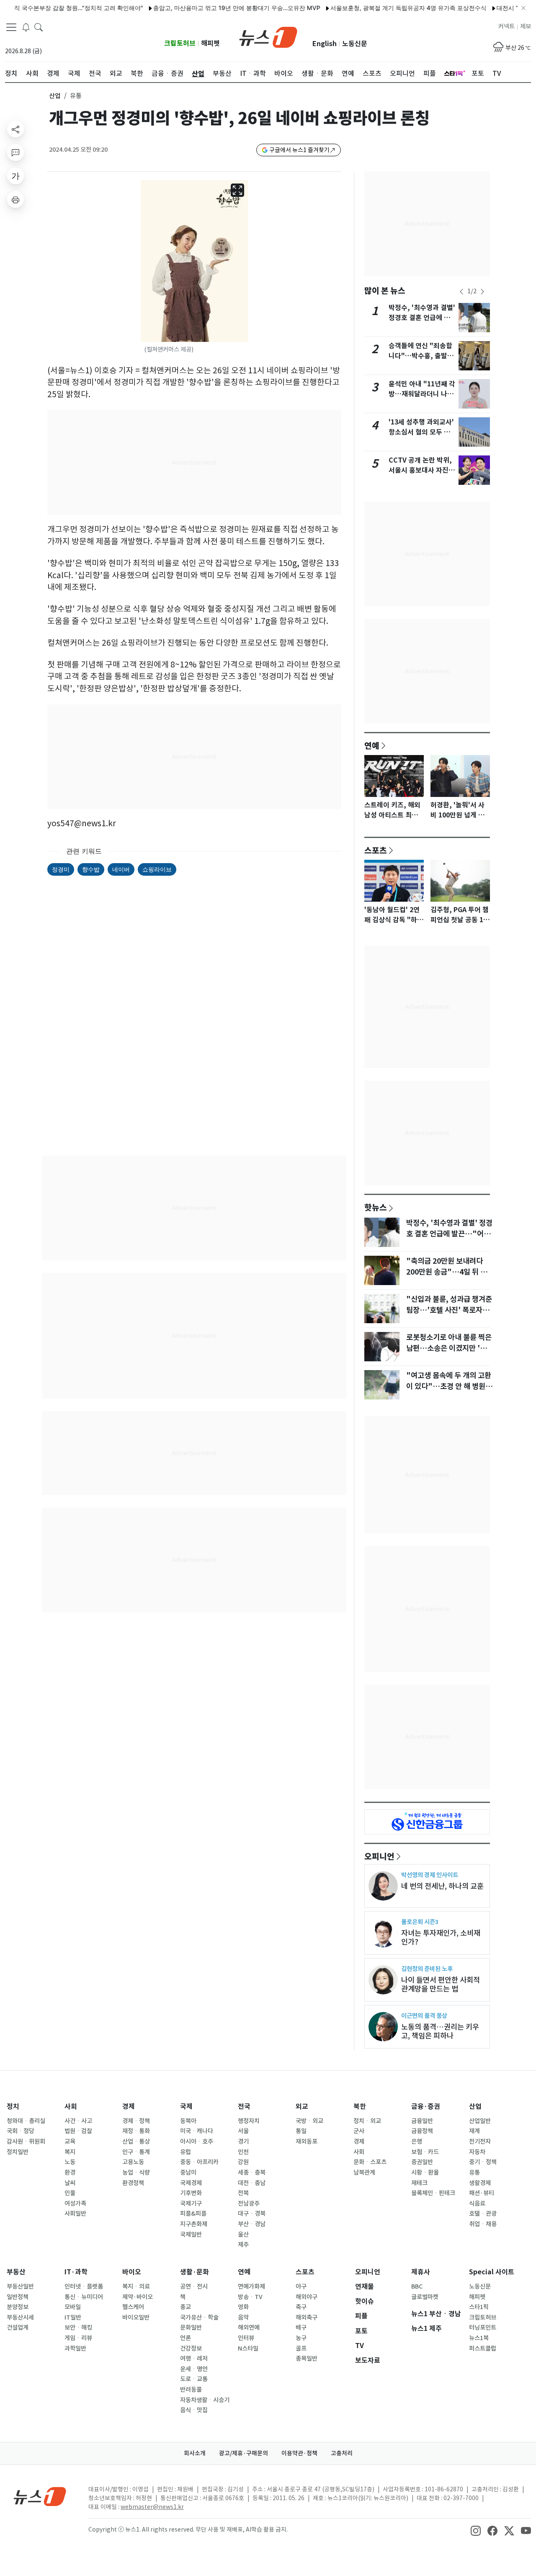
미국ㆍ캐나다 (197, 2131)
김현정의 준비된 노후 (427, 1969)
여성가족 (75, 2204)
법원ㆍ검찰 (78, 2131)
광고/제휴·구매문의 (244, 2453)
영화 (243, 2307)
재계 (474, 2131)
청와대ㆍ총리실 (26, 2121)
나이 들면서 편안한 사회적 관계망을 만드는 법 (441, 1984)
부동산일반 (20, 2286)
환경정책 (133, 2183)
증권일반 (422, 2162)
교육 (70, 2141)
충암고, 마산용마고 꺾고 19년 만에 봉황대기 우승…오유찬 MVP (206, 8)
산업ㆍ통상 (136, 2141)
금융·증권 (426, 2107)
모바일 (73, 2307)
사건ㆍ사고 (78, 2121)
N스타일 (248, 2348)
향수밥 (91, 869)
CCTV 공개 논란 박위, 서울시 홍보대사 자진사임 (422, 470)
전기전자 (480, 2141)
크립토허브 (180, 43)
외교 (302, 2107)
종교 (186, 2307)
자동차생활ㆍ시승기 (205, 2400)
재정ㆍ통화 (136, 2131)
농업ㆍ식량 (136, 2173)
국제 (186, 2107)
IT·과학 (76, 2272)
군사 (359, 2131)
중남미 (188, 2173)
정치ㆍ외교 (367, 2121)
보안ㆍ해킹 (78, 2328)
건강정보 (191, 2348)
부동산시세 (20, 2317)
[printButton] (15, 199)
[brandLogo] (268, 36)
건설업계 (18, 2328)
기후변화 (191, 2193)
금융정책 (422, 2131)
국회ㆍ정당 (21, 2131)
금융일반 (422, 2121)
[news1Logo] (40, 2496)
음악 (243, 2317)
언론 (186, 2338)
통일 (301, 2131)
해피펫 (210, 43)
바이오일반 (136, 2317)
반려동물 (191, 2390)
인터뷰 (246, 2338)
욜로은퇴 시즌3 (420, 1922)
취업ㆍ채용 (483, 2224)
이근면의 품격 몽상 (424, 2016)
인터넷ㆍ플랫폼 (84, 2286)
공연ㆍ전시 (194, 2286)
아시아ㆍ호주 (197, 2141)
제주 (243, 2245)
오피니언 (379, 1856)
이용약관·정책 (299, 2453)
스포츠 (376, 850)
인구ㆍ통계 (136, 2152)
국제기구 (191, 2204)
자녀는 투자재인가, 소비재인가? (441, 1937)
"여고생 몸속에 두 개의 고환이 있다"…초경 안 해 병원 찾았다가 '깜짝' (449, 1386)
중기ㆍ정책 (483, 2162)
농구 (301, 2338)
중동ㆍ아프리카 (199, 2162)
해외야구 (307, 2297)
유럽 (186, 2152)
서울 (243, 2131)
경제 (129, 2107)
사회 (71, 2107)
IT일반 (73, 2317)
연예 (372, 745)
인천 (243, 2152)
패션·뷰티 (482, 2193)
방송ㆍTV (250, 2297)
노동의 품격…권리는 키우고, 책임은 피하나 (440, 2031)
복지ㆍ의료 (136, 2286)
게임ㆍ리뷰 (78, 2338)
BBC (417, 2286)
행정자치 (249, 2121)
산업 (55, 96)
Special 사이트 (492, 2272)
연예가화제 (251, 2286)
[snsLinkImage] (476, 2530)
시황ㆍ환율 (425, 2173)
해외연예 (249, 2328)
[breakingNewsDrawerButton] (26, 27)
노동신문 (355, 44)
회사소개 (195, 2453)
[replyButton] (15, 153)
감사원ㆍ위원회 (26, 2141)
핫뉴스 (376, 1207)
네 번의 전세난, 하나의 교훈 (442, 1886)
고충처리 (342, 2453)
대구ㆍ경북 (252, 2214)
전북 (243, 2193)
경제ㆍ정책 (136, 2121)
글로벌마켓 (425, 2297)
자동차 (477, 2152)
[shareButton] (15, 129)
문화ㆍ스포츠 (370, 2162)
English (325, 44)
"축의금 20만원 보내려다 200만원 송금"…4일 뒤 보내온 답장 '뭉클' (447, 1272)
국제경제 (191, 2183)
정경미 (61, 869)
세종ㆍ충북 (252, 2173)
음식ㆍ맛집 (194, 2410)
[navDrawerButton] (11, 27)
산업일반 (480, 2121)
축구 (301, 2307)
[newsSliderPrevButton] (461, 292)
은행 (417, 2141)
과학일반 (75, 2348)
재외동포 (307, 2141)
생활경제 (480, 2183)
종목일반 (307, 2359)
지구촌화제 (194, 2224)
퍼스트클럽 (483, 2348)
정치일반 (18, 2152)
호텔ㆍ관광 (483, 2214)
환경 (70, 2173)
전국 (244, 2107)
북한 (360, 2107)
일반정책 (18, 2297)
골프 (301, 2348)
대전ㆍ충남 (252, 2183)
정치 (13, 2107)
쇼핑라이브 (157, 869)
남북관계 (364, 2173)
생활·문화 (195, 2272)
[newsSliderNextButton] (482, 292)
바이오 (132, 2272)
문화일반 (191, 2328)
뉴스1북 (479, 2338)
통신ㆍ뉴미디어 (84, 2297)
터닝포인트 (483, 2328)
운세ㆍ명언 (194, 2369)
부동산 (16, 2272)
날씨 (70, 2183)
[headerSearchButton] (39, 27)
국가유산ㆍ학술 (199, 2317)
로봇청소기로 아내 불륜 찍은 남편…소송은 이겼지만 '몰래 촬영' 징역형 (450, 1348)
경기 (243, 2141)
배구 (301, 2328)
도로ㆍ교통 (194, 2379)
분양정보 (18, 2307)
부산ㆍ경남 (252, 2224)
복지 (70, 2152)
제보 (526, 26)
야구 (301, 2286)
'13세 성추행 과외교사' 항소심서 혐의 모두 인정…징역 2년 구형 (421, 432)
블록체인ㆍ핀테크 (433, 2193)
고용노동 (133, 2162)
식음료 (477, 2204)
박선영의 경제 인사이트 (430, 1875)
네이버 (121, 869)
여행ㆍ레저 (194, 2359)
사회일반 (75, 2214)
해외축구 (307, 2317)
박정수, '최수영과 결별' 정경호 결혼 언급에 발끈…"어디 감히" (422, 318)
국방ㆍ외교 (309, 2121)
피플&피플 (193, 2214)
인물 (70, 2193)
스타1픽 (479, 2307)
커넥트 (506, 26)
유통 (474, 2173)
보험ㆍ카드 (425, 2152)
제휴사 (421, 2272)
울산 (243, 2235)
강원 (243, 2162)
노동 (70, 2162)
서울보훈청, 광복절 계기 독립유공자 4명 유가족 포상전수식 (378, 8)
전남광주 (249, 2204)
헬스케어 (133, 2307)
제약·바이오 (138, 2297)
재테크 (419, 2183)
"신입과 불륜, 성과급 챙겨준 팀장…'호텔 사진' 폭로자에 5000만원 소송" (449, 1310)
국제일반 (191, 2235)
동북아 (188, 2121)
